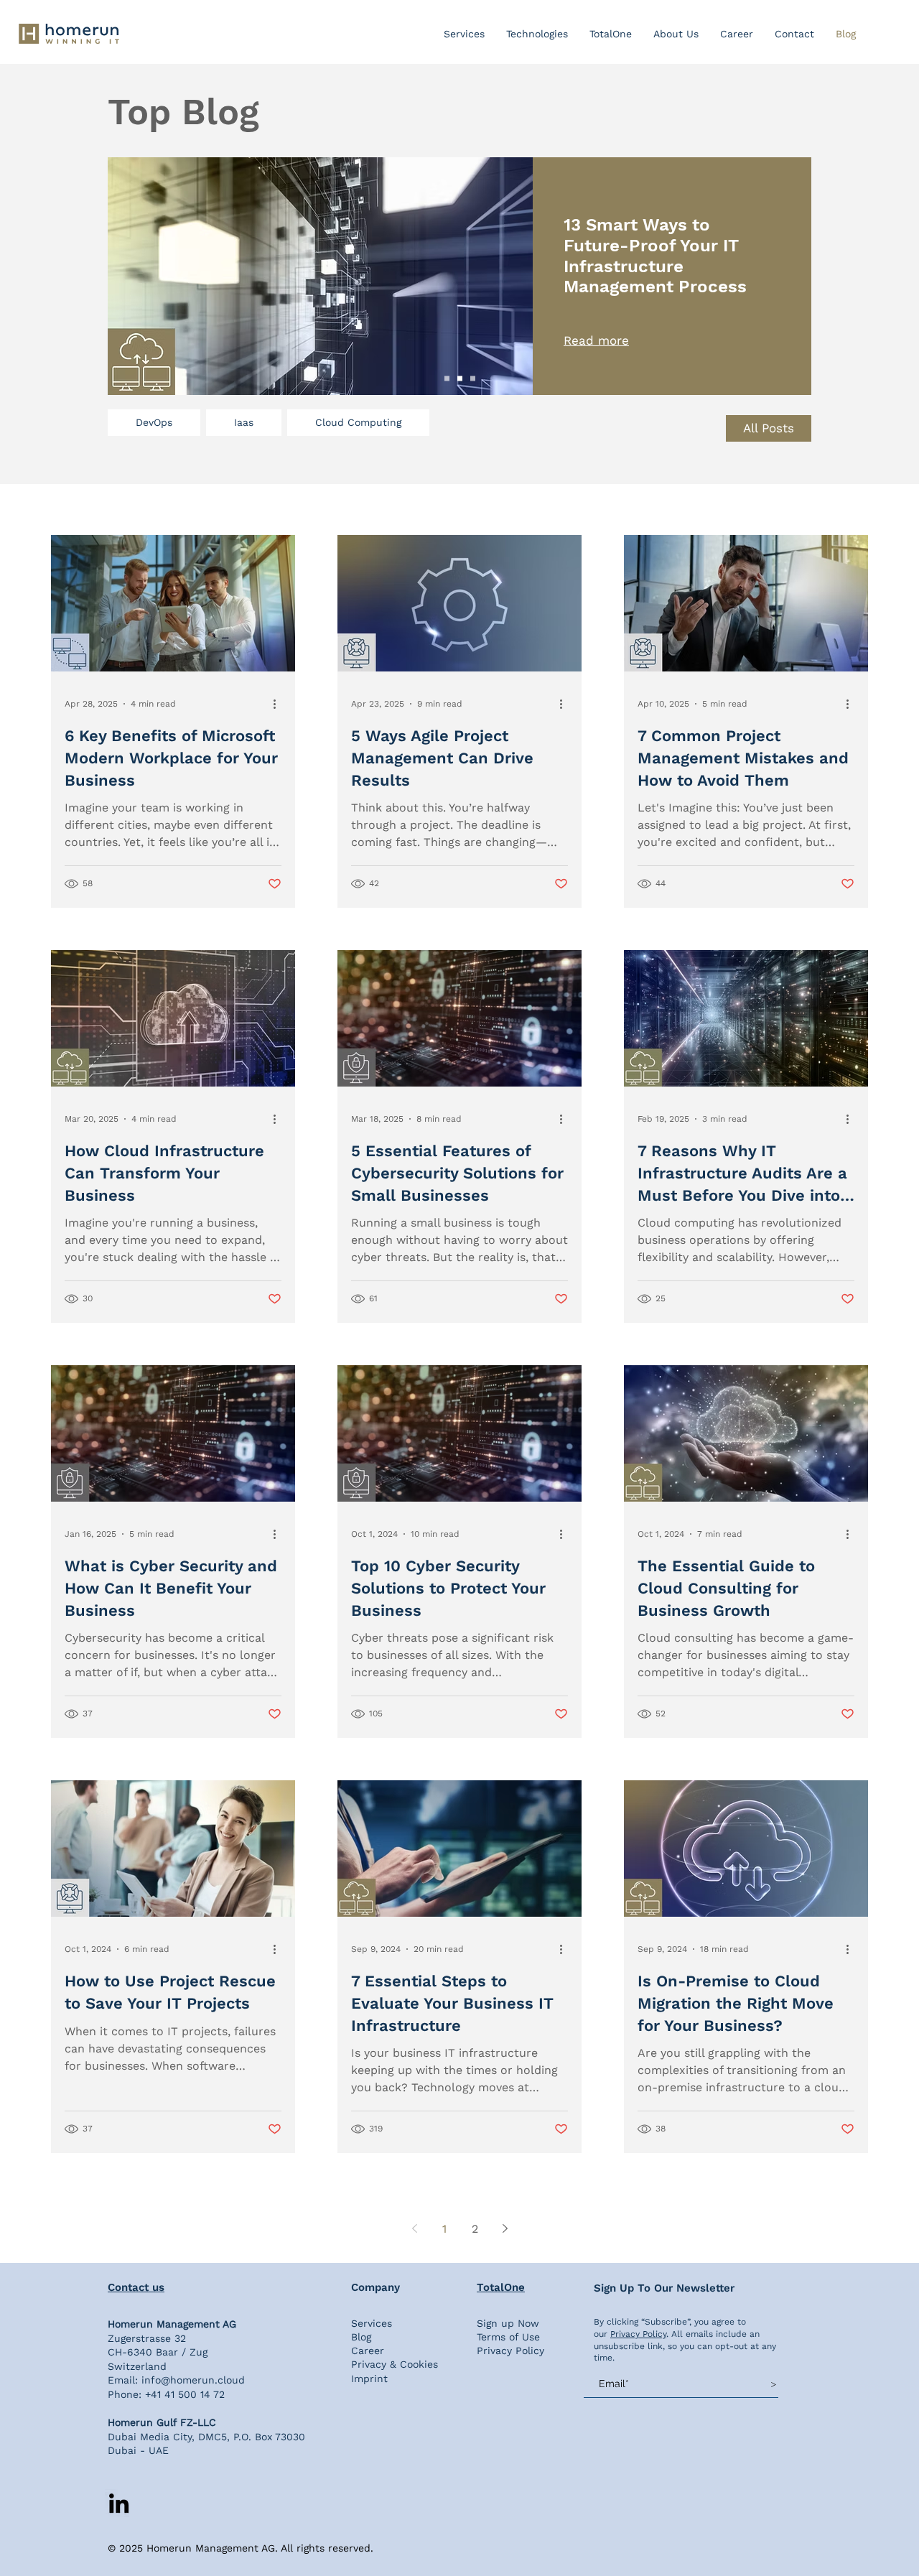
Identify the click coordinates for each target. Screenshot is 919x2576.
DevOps (154, 422)
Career (368, 2351)
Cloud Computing (358, 422)
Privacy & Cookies (395, 2364)
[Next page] (505, 2228)
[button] (537, 34)
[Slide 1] (447, 379)
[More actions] (279, 704)
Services (372, 2323)
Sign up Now (508, 2323)
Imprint (369, 2379)
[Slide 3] (473, 379)
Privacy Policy (510, 2351)
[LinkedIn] (119, 2503)
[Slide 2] (460, 379)
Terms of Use (508, 2337)
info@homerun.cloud (193, 2380)
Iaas (244, 422)
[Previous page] (414, 2228)
